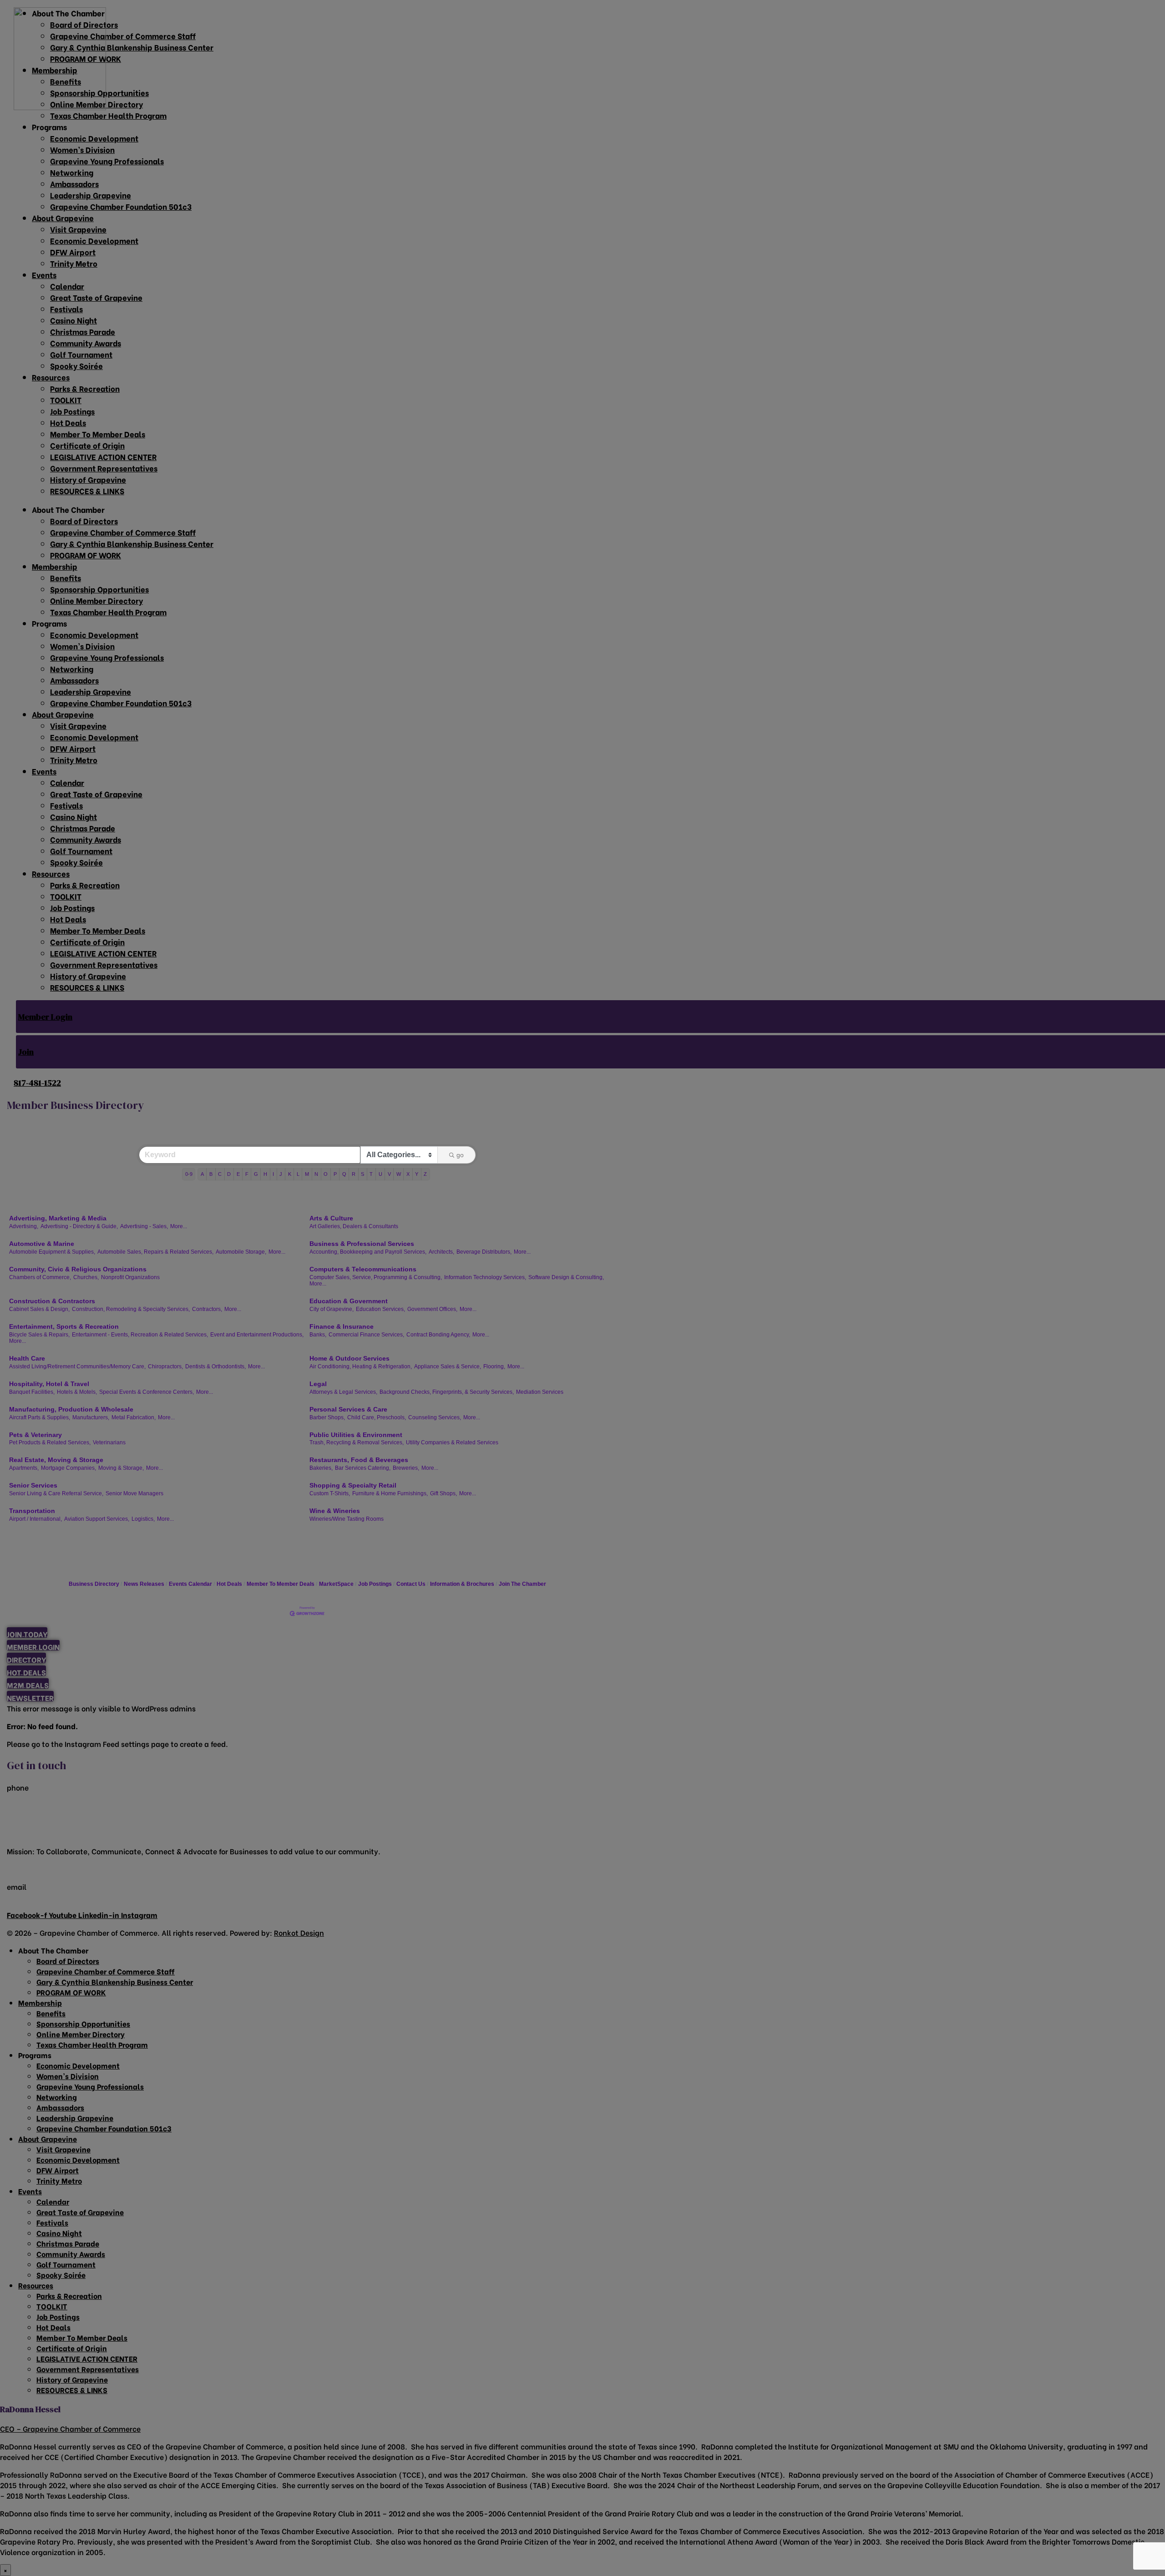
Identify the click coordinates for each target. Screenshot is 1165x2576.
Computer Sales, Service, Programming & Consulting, (376, 1277)
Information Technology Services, (485, 1277)
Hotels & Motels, (77, 1392)
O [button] (326, 1174)
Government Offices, (432, 1309)
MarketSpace (336, 1584)
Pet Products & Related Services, (50, 1442)
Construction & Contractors (52, 1301)
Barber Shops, (327, 1417)
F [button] (247, 1174)
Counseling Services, (435, 1417)
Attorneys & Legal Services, (343, 1392)
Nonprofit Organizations (130, 1277)
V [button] (389, 1174)
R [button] (354, 1174)
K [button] (290, 1174)
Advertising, (24, 1226)
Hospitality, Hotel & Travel (49, 1384)
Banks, (318, 1335)
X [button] (408, 1174)
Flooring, (494, 1366)
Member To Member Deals (281, 1584)
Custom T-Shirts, (330, 1493)
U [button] (380, 1174)
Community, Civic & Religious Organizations (78, 1269)
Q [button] (344, 1174)
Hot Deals (229, 1584)
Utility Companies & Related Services (452, 1442)
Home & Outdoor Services (349, 1358)
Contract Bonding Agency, (438, 1335)
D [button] (229, 1174)
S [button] (362, 1174)
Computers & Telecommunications (363, 1269)
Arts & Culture (331, 1218)
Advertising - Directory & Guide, (79, 1226)
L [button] (298, 1174)
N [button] (316, 1174)
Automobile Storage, (241, 1252)
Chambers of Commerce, (40, 1277)
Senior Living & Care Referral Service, (56, 1493)
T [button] (371, 1174)
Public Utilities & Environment (356, 1435)
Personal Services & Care (348, 1409)
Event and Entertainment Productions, (257, 1335)
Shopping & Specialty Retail (353, 1485)
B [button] (211, 1174)
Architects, (441, 1252)
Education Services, (380, 1309)
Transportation (32, 1511)
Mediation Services (540, 1392)
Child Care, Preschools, (377, 1417)
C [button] (220, 1174)
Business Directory (94, 1584)
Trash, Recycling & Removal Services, (357, 1442)
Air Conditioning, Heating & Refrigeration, (361, 1366)
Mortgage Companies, (68, 1468)
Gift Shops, (443, 1493)
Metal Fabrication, (134, 1417)
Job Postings (375, 1584)
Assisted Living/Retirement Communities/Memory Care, (77, 1366)
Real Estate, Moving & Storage (56, 1460)
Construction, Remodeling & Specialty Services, (131, 1309)
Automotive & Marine (42, 1244)
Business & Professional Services (362, 1244)
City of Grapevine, (332, 1309)
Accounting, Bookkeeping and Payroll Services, (368, 1252)
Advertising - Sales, (144, 1226)
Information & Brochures (462, 1584)
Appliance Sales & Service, (448, 1366)
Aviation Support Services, (97, 1519)
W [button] (399, 1174)
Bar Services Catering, (363, 1468)
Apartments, (24, 1468)
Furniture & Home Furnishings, (390, 1493)
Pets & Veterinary (35, 1435)
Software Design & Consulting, (566, 1277)
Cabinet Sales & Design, (39, 1309)
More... (179, 1226)
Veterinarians (109, 1442)
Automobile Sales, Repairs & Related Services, (155, 1252)
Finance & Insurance (342, 1326)
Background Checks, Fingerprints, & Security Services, (447, 1392)
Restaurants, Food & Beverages (359, 1460)
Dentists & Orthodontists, (215, 1366)
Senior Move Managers (134, 1493)
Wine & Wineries (335, 1511)
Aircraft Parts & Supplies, (40, 1417)
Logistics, (143, 1519)
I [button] (273, 1174)
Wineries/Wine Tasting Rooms (347, 1519)
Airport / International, (35, 1519)
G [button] (256, 1174)
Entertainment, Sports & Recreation (64, 1326)
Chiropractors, (165, 1366)
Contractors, (207, 1309)
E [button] (238, 1174)
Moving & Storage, (121, 1468)
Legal (318, 1384)
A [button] (202, 1174)
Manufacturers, (91, 1417)
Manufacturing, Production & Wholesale (71, 1409)
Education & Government (349, 1301)
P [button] (335, 1174)
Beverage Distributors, (484, 1252)
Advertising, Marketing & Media (58, 1218)
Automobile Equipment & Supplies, (52, 1252)
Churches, (86, 1277)
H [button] (265, 1174)
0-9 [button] (189, 1174)
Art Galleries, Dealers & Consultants (354, 1226)
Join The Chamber (522, 1584)
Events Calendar (190, 1584)
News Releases (144, 1584)
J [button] (281, 1174)
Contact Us (411, 1584)
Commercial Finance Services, (366, 1335)
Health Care (27, 1358)
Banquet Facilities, (32, 1392)
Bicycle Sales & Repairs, (39, 1335)
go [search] (460, 1155)
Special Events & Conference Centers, (147, 1392)
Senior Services (33, 1485)
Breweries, (406, 1468)
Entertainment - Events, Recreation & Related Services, (140, 1335)
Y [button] (417, 1174)
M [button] (307, 1174)
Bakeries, (321, 1468)
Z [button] (425, 1174)
